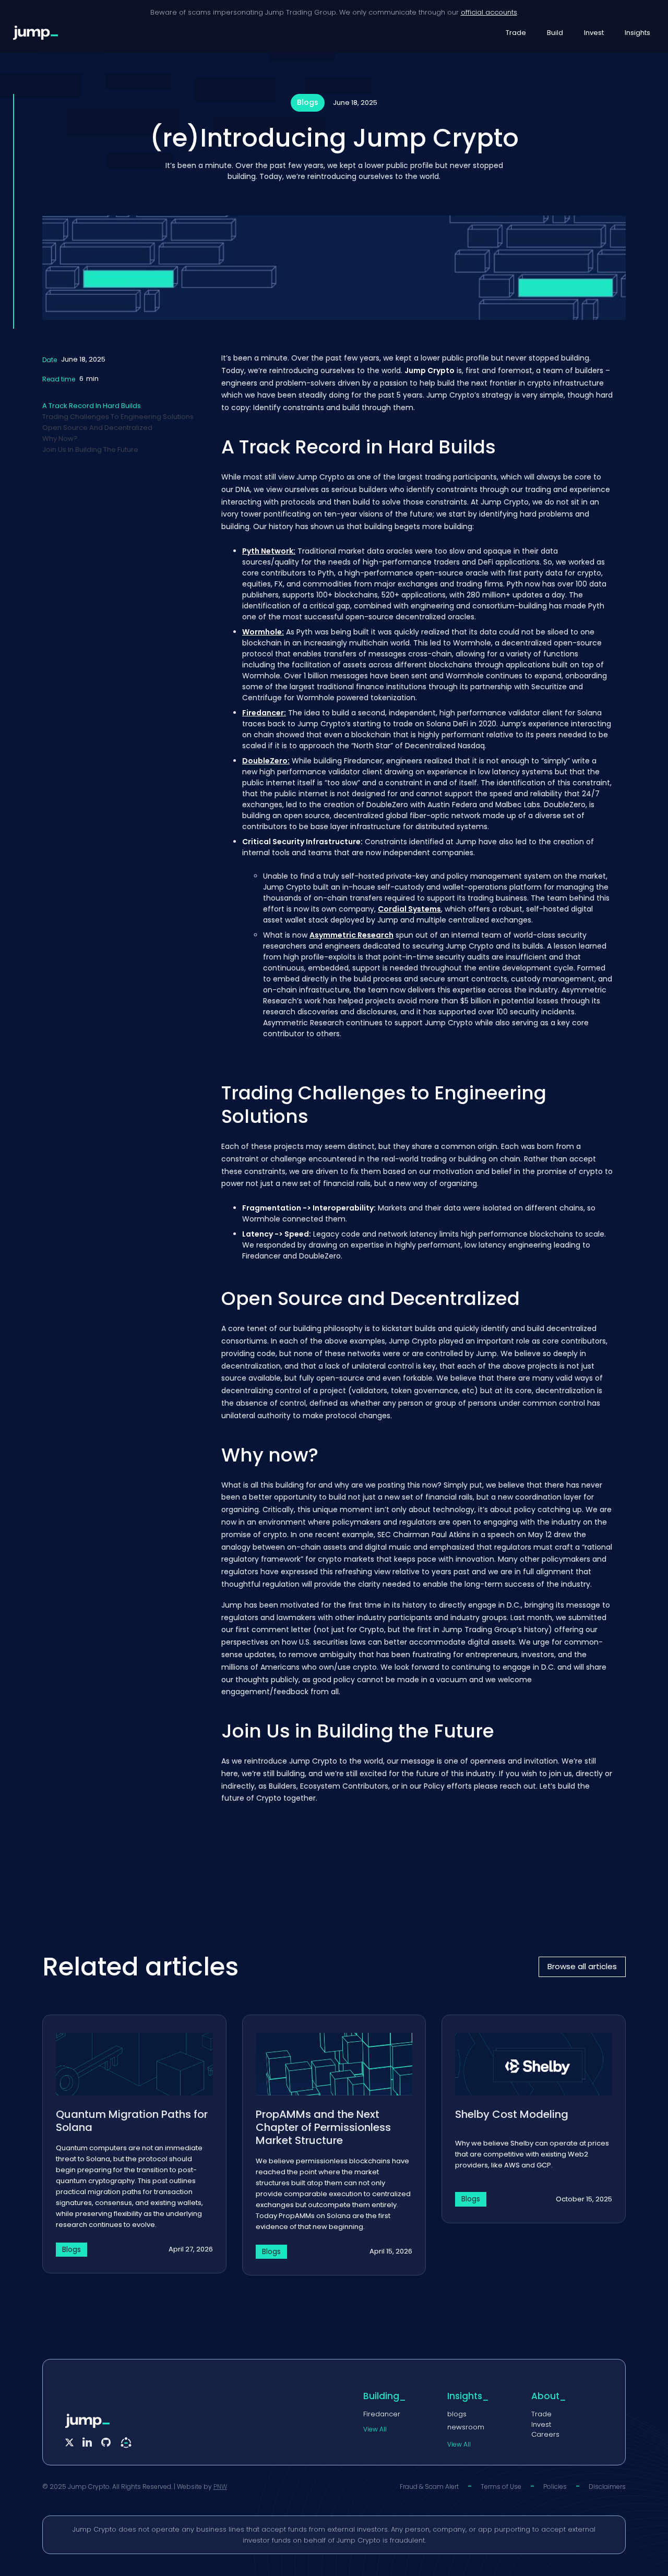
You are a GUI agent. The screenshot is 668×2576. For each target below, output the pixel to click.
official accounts (489, 12)
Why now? (60, 439)
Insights (637, 33)
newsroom (466, 2427)
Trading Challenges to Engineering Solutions (118, 417)
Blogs (308, 102)
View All (375, 2429)
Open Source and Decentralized (97, 428)
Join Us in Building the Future (90, 450)
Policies (555, 2487)
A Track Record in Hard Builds (92, 406)
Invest (594, 33)
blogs (457, 2414)
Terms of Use (501, 2487)
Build (555, 33)
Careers (545, 2434)
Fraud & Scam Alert (429, 2487)
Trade (516, 33)
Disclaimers (607, 2487)
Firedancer (382, 2414)
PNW (220, 2487)
